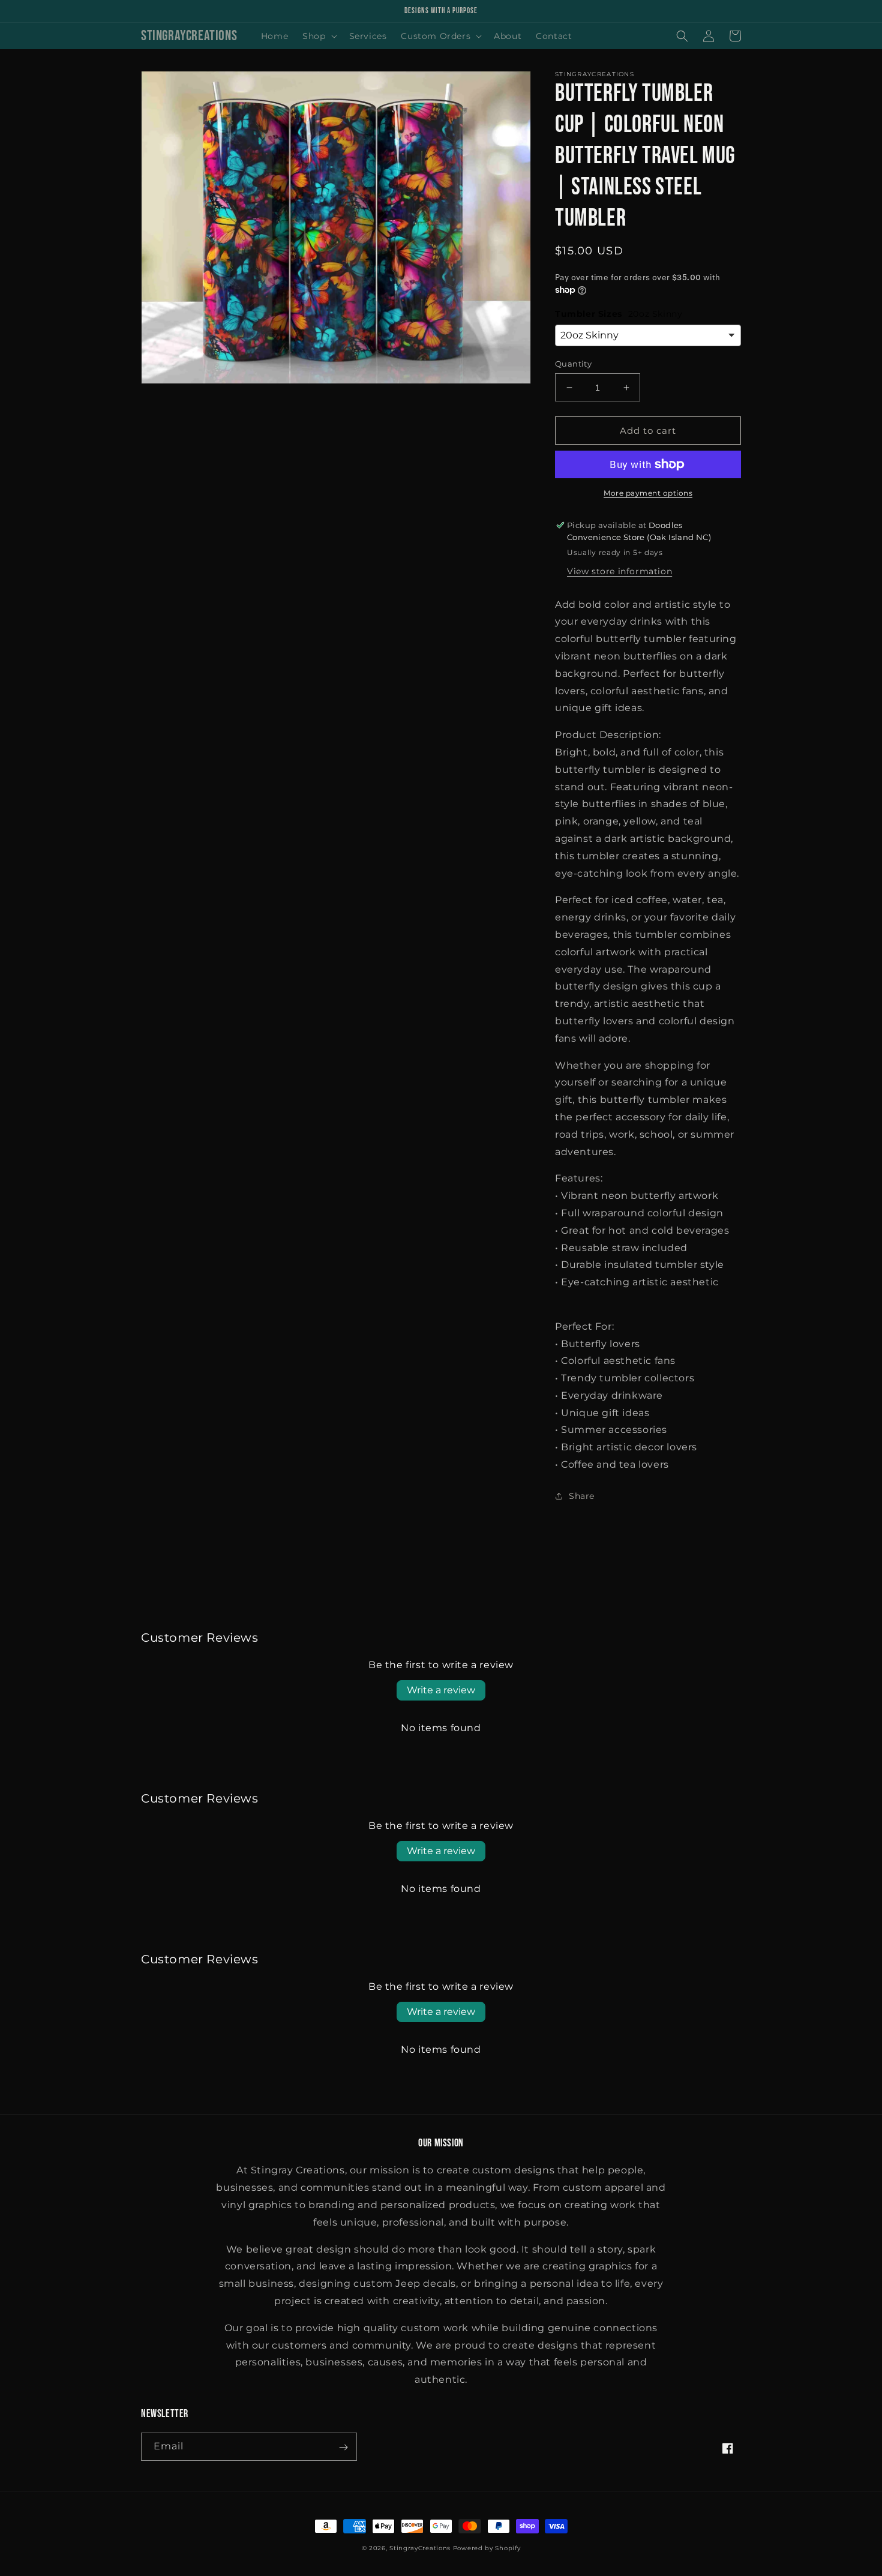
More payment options (648, 493)
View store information (619, 571)
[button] (318, 36)
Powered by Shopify (487, 2549)
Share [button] (582, 1496)
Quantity (573, 364)
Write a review (441, 1690)
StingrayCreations (420, 2549)
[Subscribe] (343, 2447)
